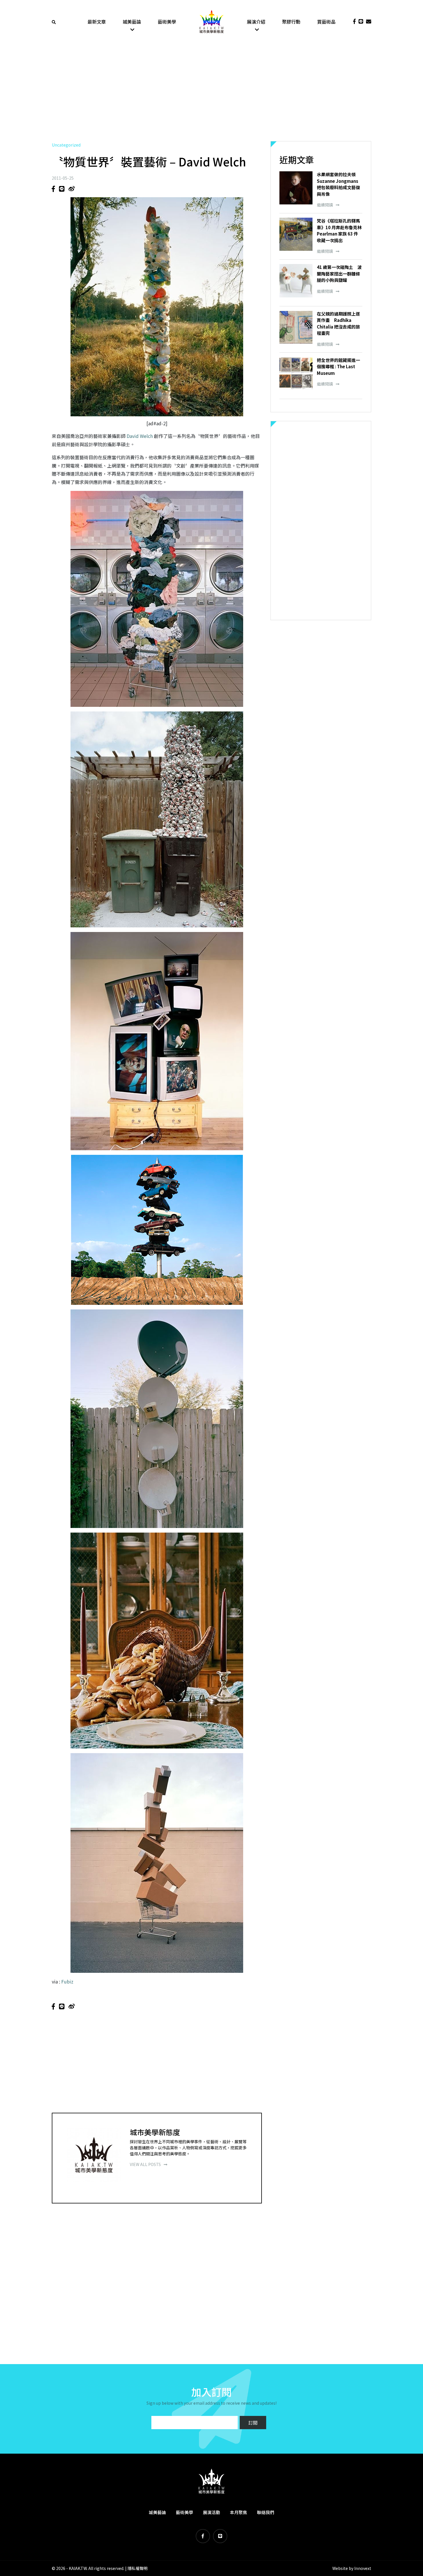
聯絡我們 (266, 2512)
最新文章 (97, 22)
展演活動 (211, 2512)
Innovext (363, 2568)
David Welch (140, 436)
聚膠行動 (291, 22)
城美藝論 (132, 22)
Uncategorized (66, 145)
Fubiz (67, 1981)
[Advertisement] (211, 92)
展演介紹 (256, 22)
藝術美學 (167, 22)
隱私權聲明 (138, 2568)
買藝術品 (326, 22)
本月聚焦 (239, 2512)
